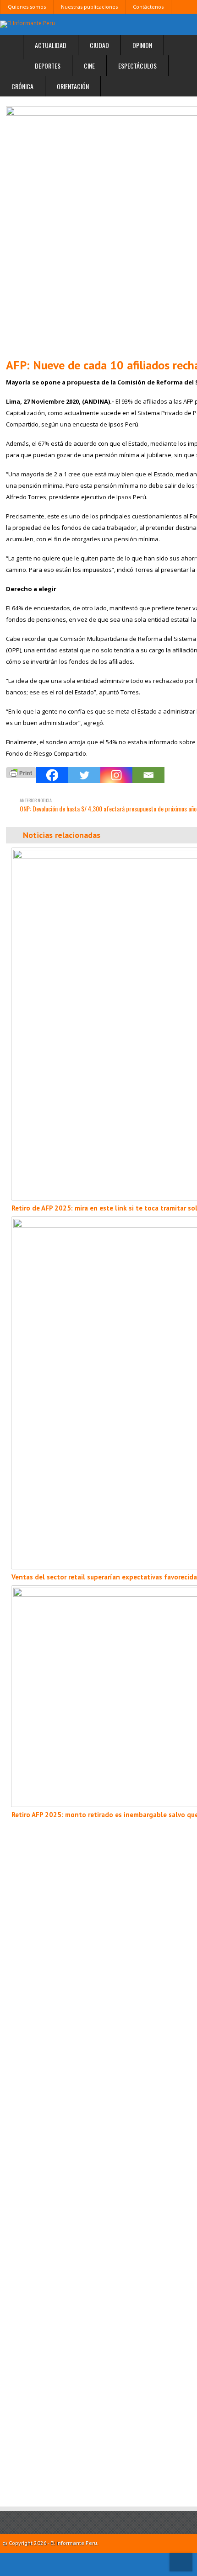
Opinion (142, 45)
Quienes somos (27, 7)
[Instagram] (116, 775)
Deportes (48, 66)
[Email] (148, 775)
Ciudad (99, 45)
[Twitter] (84, 775)
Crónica (22, 86)
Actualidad (51, 45)
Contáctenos (148, 7)
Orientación (73, 86)
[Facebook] (52, 775)
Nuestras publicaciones (89, 7)
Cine (89, 66)
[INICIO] (12, 47)
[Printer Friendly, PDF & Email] (21, 771)
